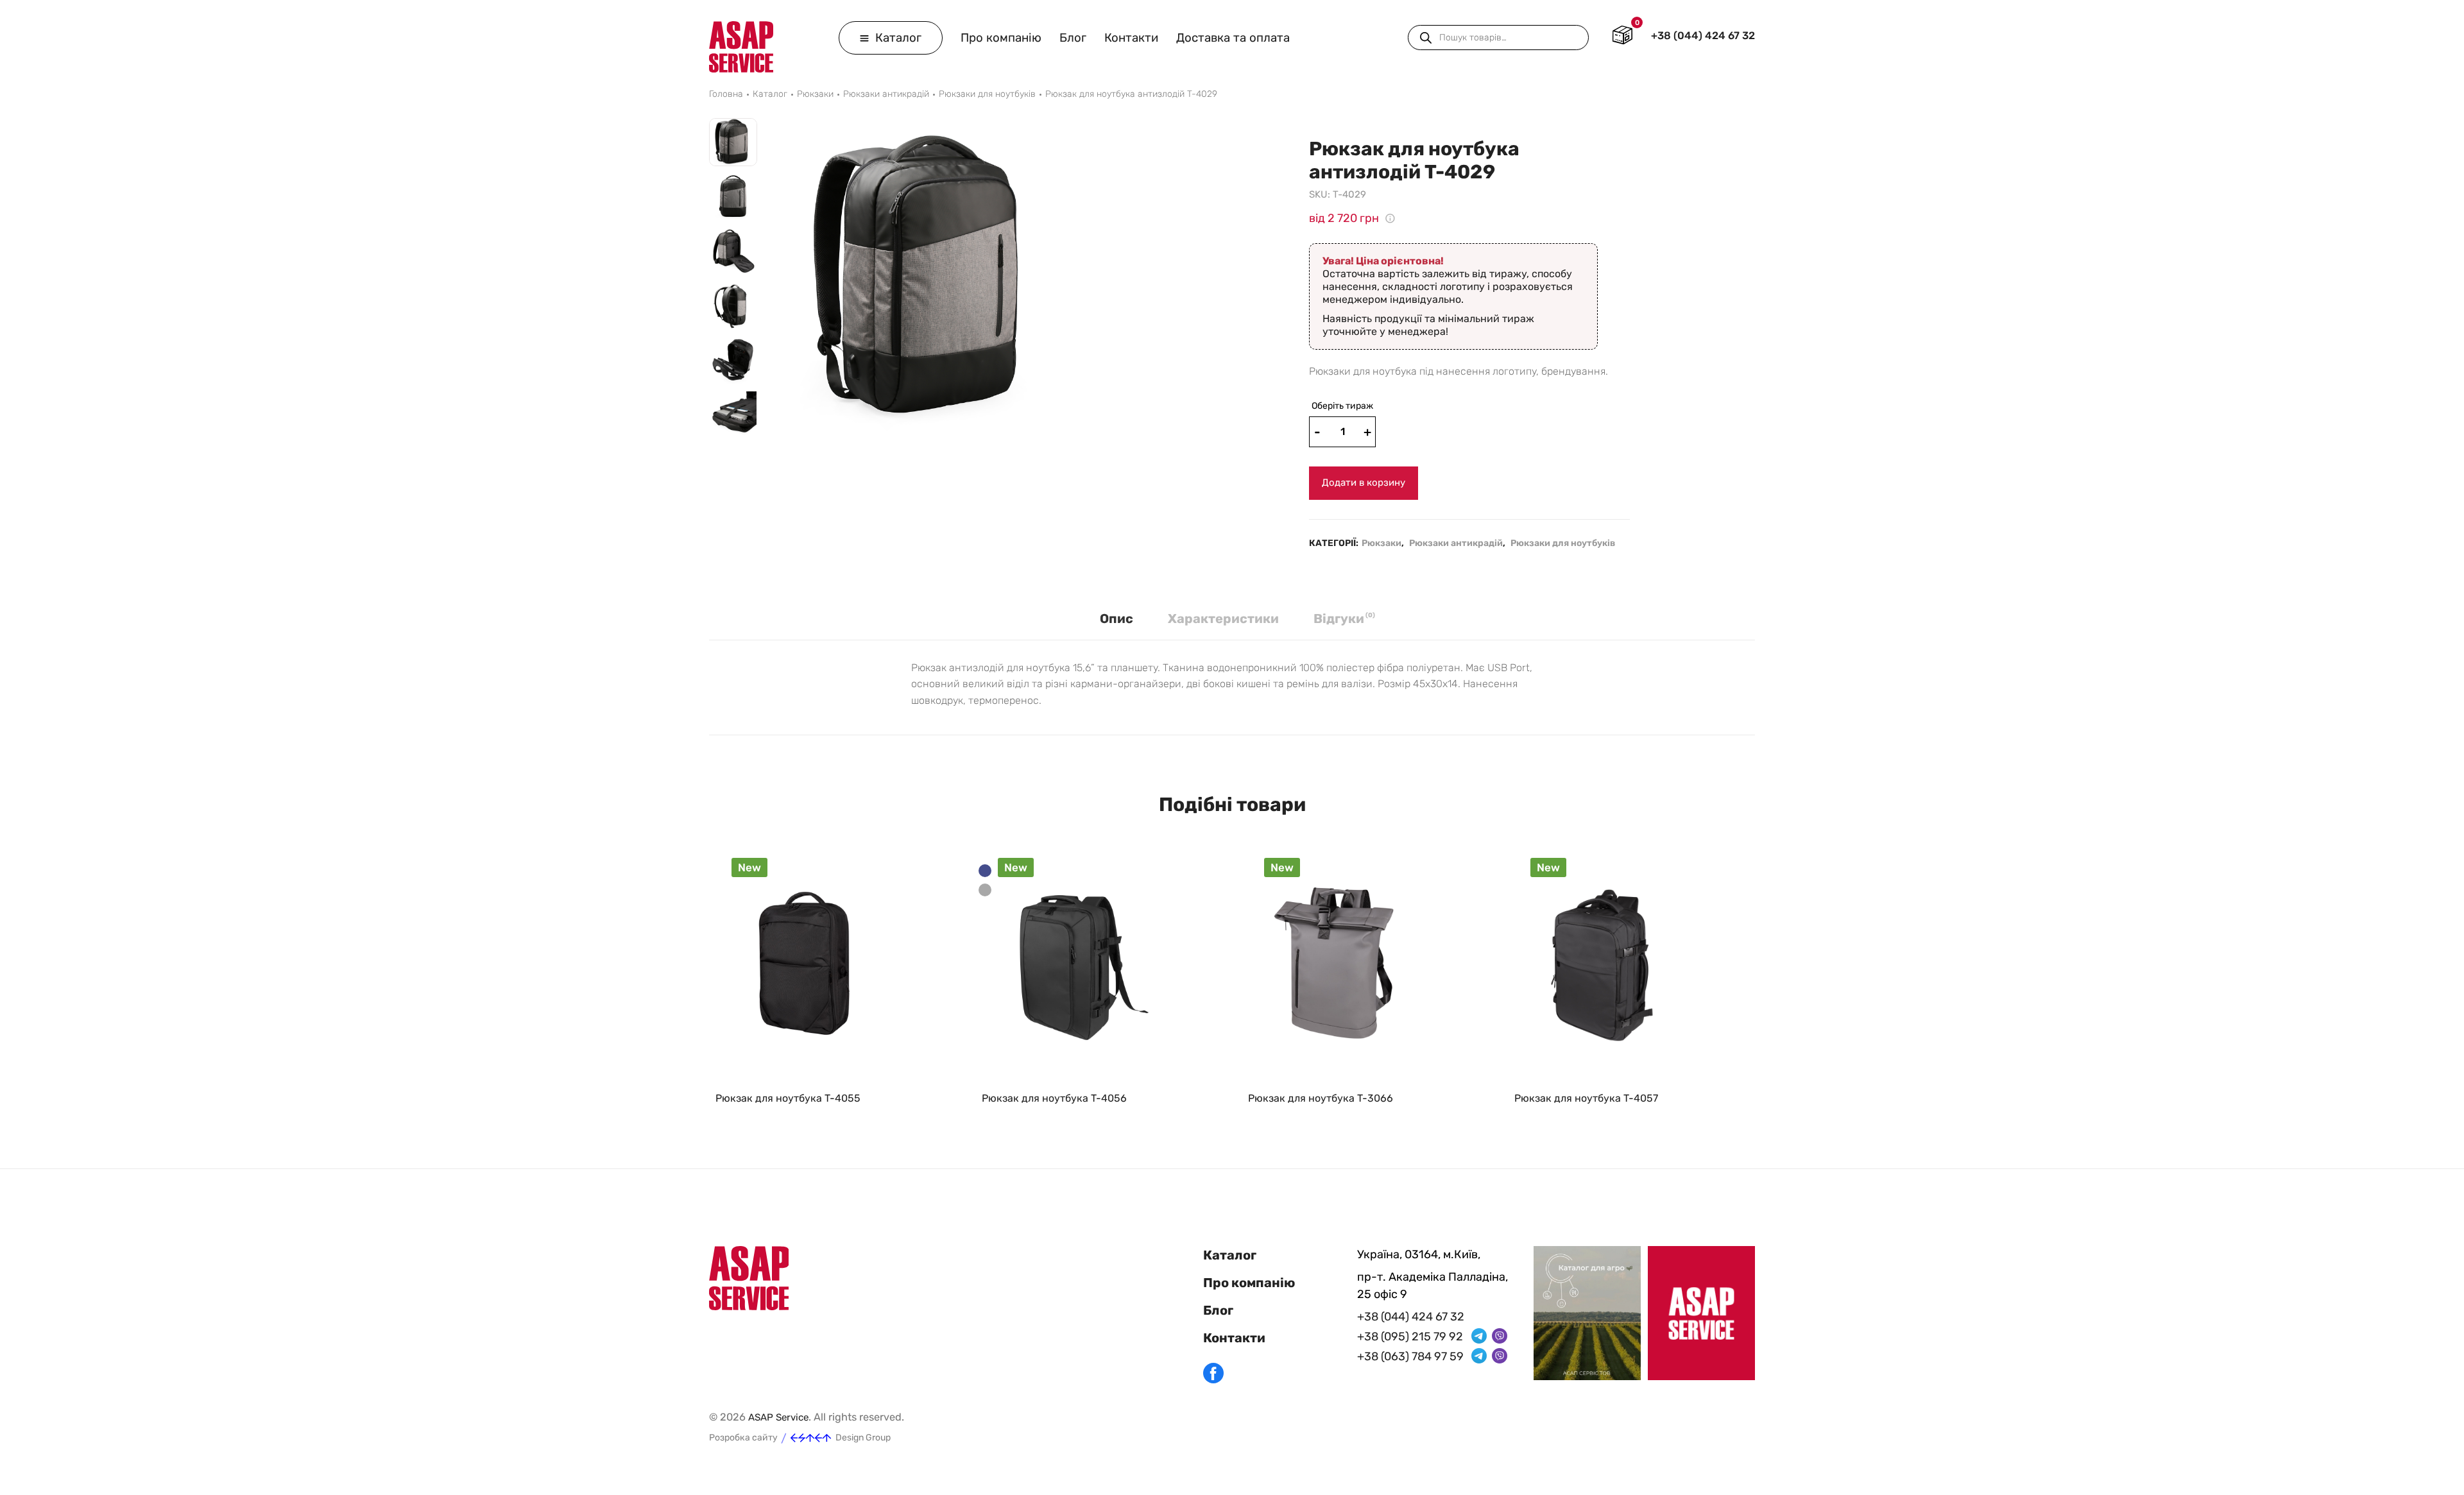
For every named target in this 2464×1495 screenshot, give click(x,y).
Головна (726, 94)
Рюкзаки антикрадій (886, 94)
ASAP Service (778, 1417)
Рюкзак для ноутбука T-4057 (1586, 1098)
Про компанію (1001, 38)
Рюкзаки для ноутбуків (987, 94)
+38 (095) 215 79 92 (1410, 1337)
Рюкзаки (815, 94)
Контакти (1131, 38)
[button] (733, 450)
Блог (1073, 38)
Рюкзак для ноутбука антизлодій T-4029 (1131, 94)
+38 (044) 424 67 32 (1703, 36)
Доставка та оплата (1233, 38)
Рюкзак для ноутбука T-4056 (1054, 1098)
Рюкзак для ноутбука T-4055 (788, 1098)
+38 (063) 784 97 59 (1410, 1356)
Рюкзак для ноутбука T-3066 (1321, 1098)
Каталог (897, 38)
